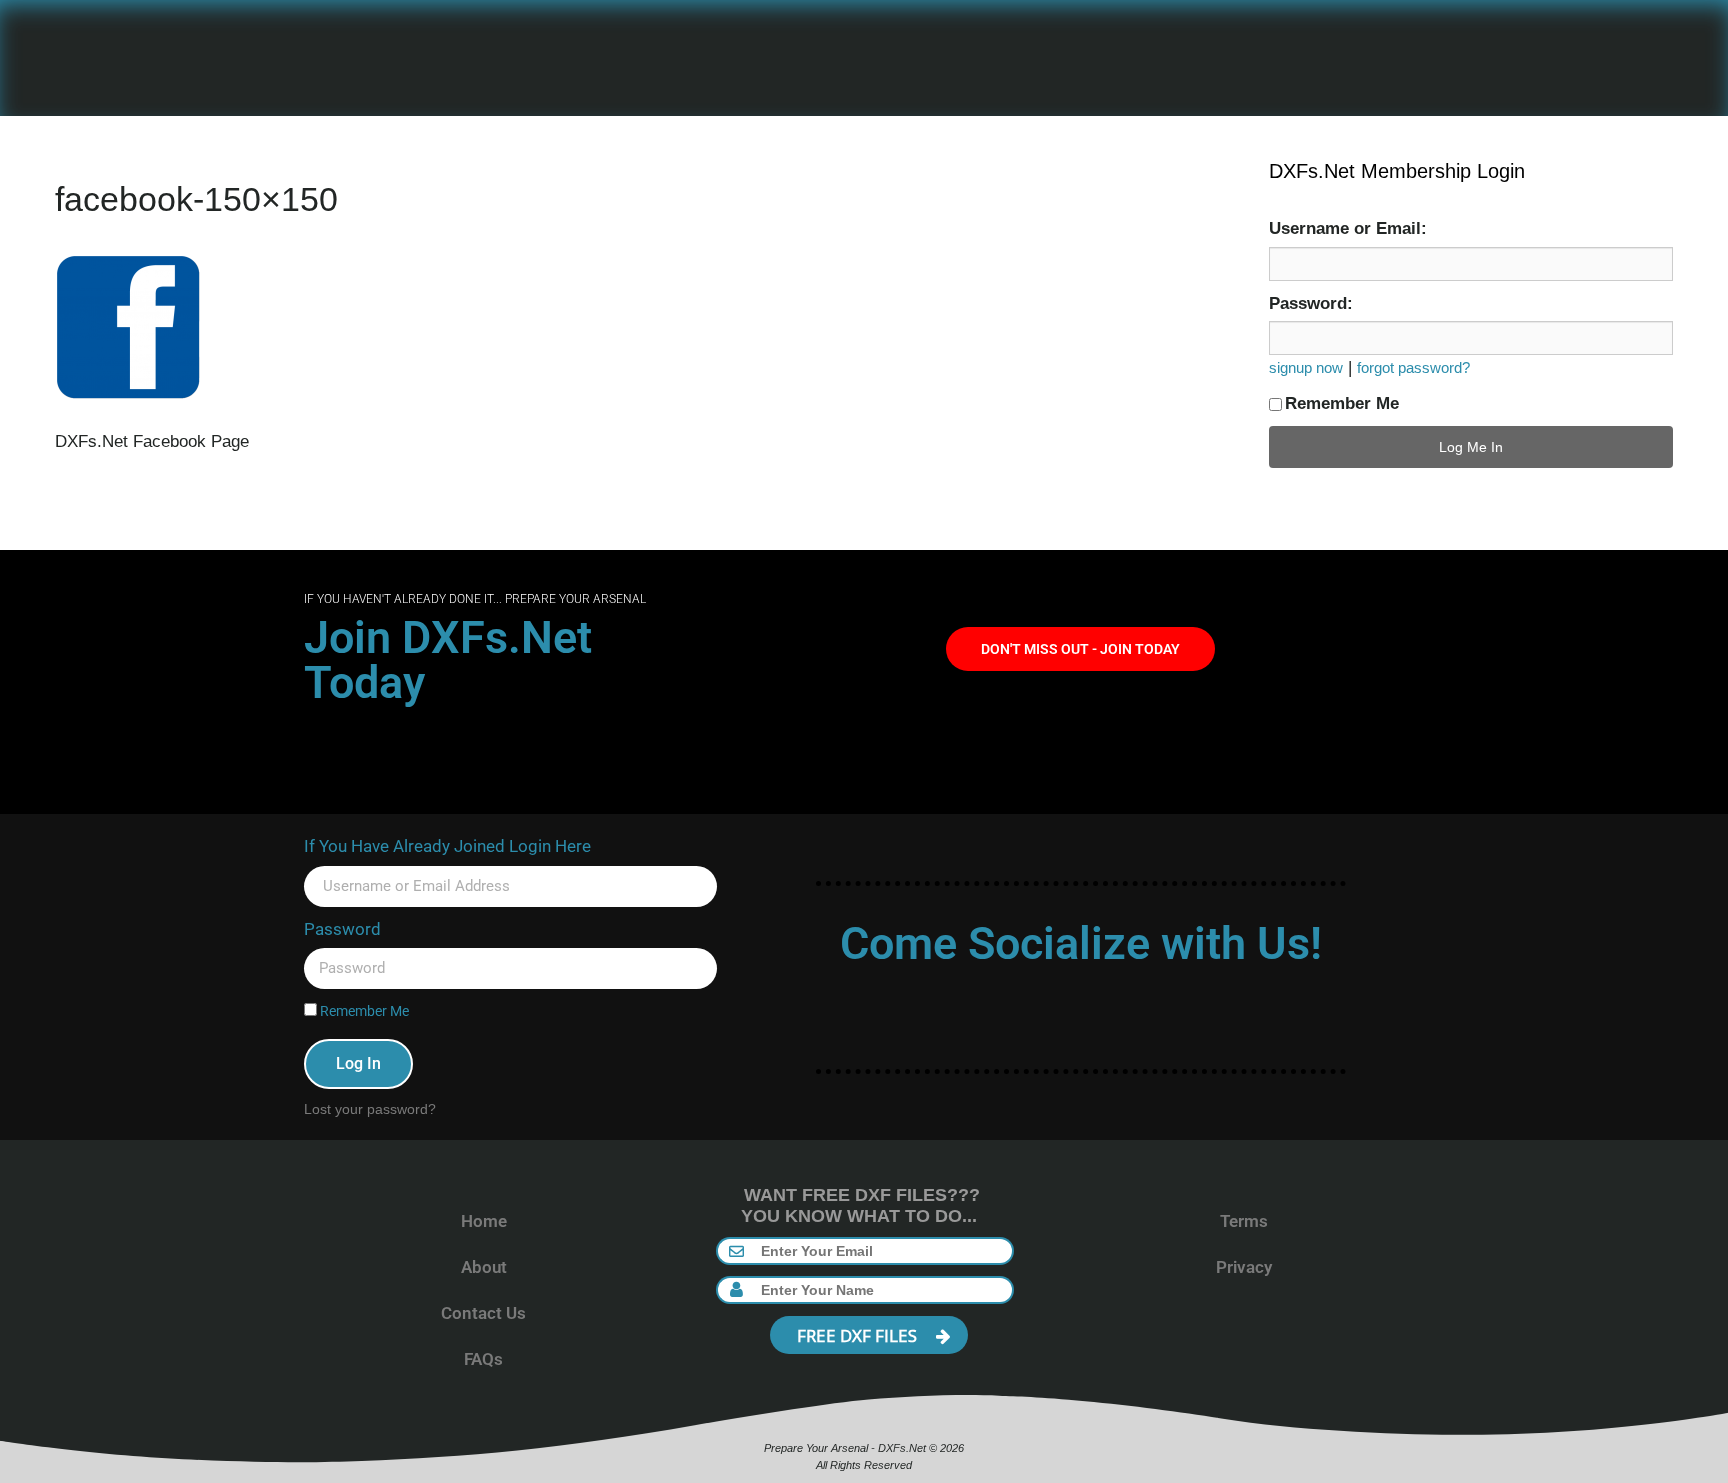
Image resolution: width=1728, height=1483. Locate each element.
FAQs (483, 1359)
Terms (1244, 1221)
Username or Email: (1348, 228)
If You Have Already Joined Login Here (447, 846)
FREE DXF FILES (859, 1335)
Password (342, 929)
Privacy (1244, 1267)
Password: (1311, 303)
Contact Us (483, 1313)
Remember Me (1342, 403)
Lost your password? (370, 1109)
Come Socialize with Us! (1081, 943)
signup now (1306, 367)
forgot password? (1413, 367)
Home (484, 1221)
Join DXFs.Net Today (448, 660)
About (484, 1267)
